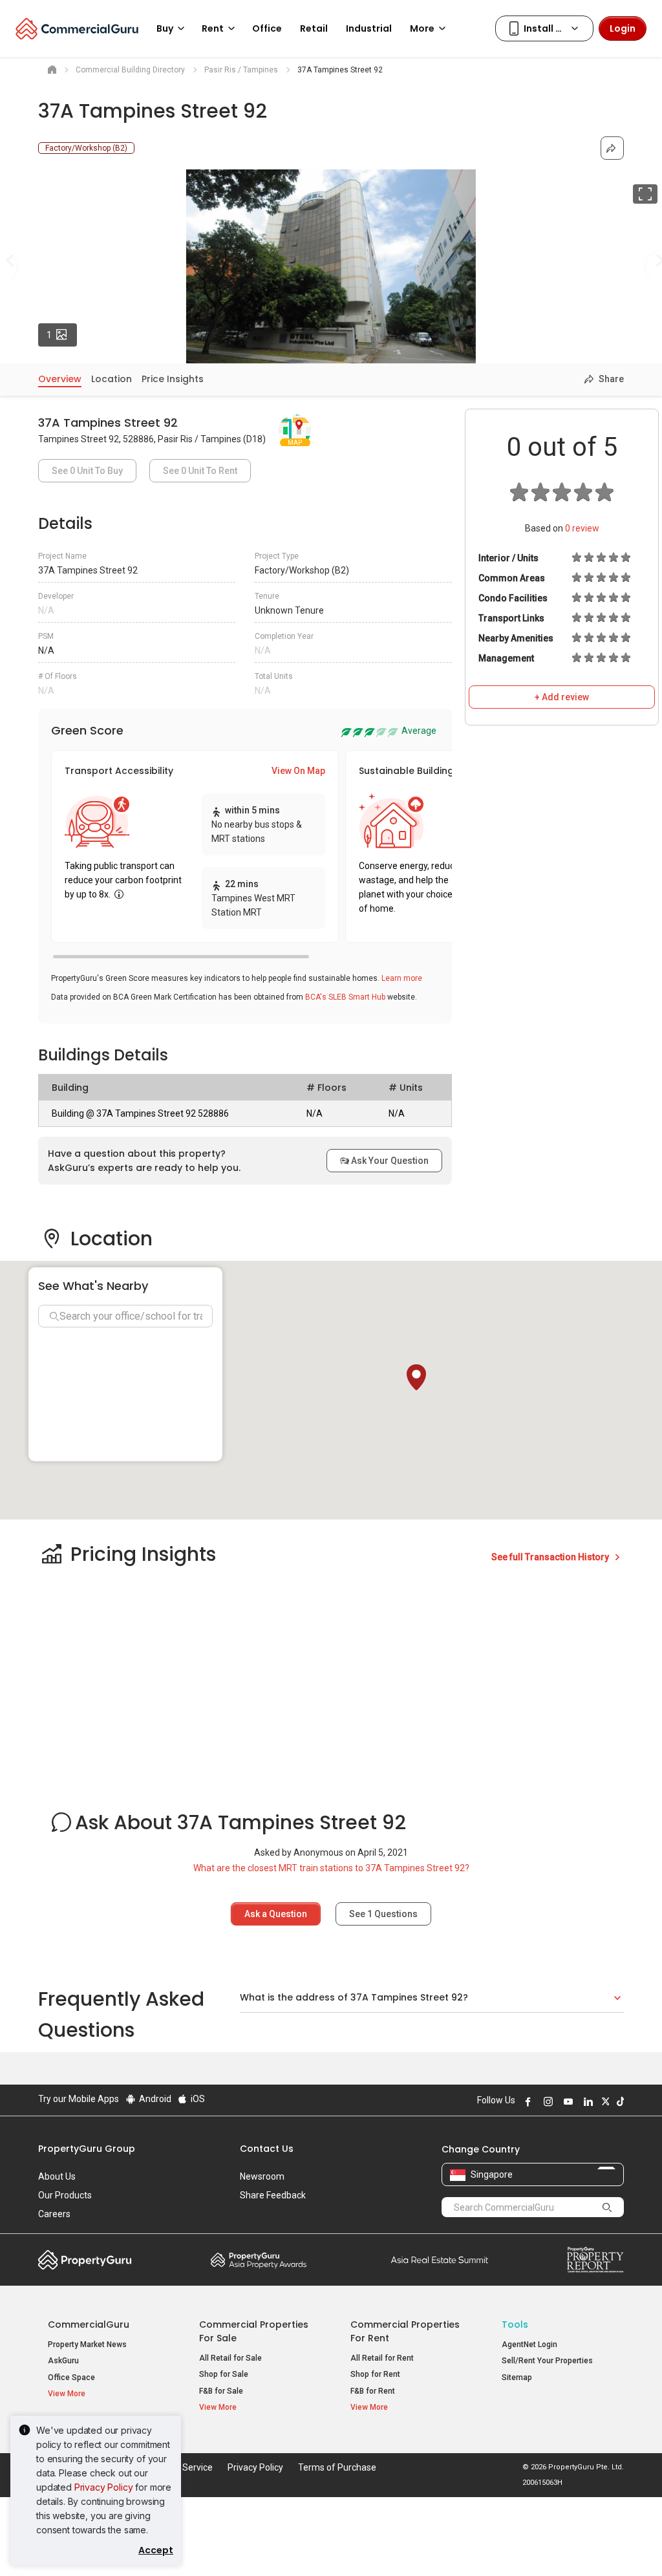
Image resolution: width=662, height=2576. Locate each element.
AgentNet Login (529, 2345)
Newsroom (262, 2176)
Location (112, 379)
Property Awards (259, 2260)
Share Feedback (273, 2195)
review (582, 528)
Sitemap (517, 2377)
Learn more (402, 978)
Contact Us (267, 2149)
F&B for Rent (373, 2391)
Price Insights (173, 379)
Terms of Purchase (337, 2467)
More (422, 28)
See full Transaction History (551, 1557)
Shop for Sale (224, 2374)
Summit (440, 2260)
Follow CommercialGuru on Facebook (526, 2101)
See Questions (383, 1914)
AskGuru (63, 2361)
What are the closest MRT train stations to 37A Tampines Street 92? (331, 1868)
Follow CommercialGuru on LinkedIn (586, 2101)
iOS (197, 2099)
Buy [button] (165, 28)
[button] (416, 1377)
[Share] (612, 148)
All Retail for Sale (230, 2358)
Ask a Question (276, 1914)
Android (154, 2099)
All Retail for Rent (382, 2358)
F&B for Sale (221, 2391)
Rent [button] (213, 28)
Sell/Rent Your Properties (547, 2361)
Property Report (595, 2260)
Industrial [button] (369, 28)
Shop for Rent (375, 2374)
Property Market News (87, 2345)
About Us (57, 2176)
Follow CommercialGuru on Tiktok (619, 2101)
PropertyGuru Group (87, 2149)
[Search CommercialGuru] (608, 2207)
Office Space (71, 2377)
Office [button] (267, 28)
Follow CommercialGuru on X (604, 2101)
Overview (60, 379)
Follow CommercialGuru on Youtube (566, 2101)
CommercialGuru (89, 2324)
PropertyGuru (85, 2260)
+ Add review (562, 697)
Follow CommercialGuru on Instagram (546, 2101)
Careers (54, 2214)
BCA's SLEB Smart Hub (345, 997)
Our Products (65, 2195)
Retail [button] (314, 28)
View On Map (298, 771)
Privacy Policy (104, 2487)
